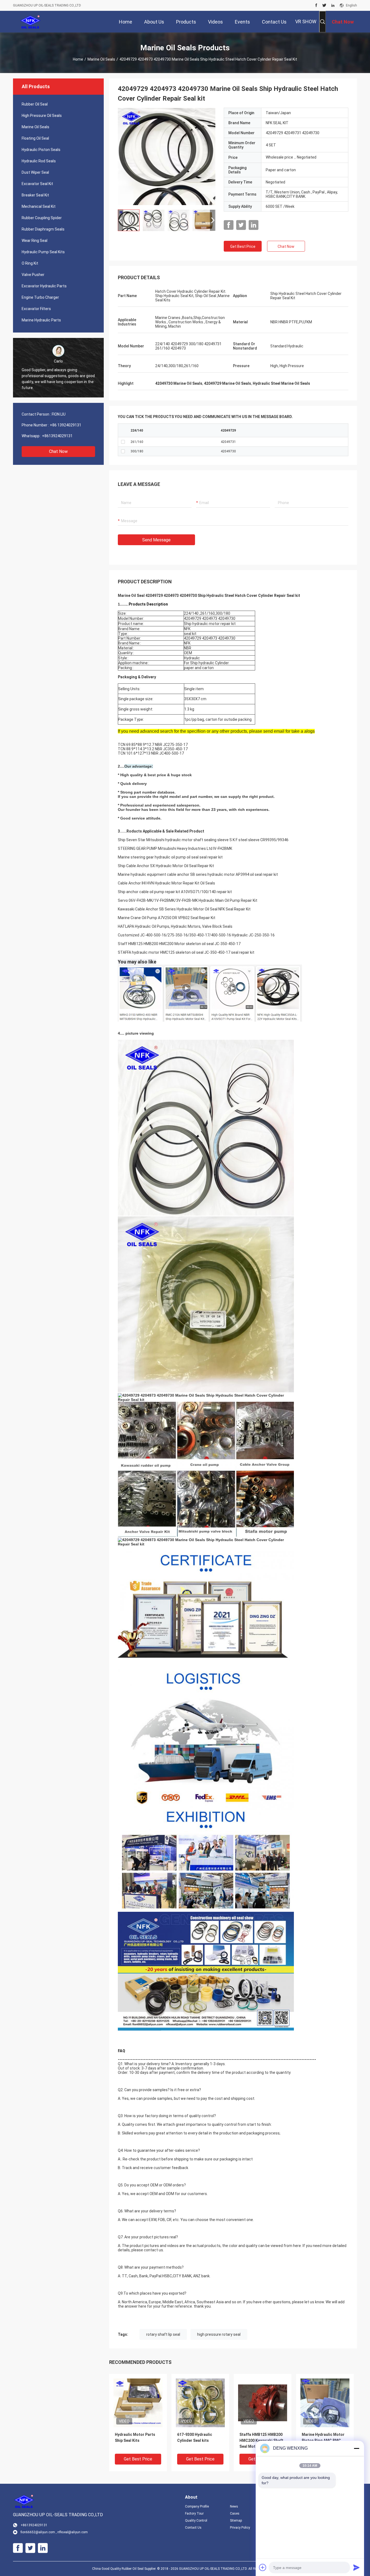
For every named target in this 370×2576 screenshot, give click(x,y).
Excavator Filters (36, 309)
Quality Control (196, 2521)
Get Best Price (243, 246)
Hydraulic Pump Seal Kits (43, 252)
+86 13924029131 (66, 425)
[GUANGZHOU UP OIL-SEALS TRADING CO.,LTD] (30, 22)
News (234, 2506)
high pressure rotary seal (219, 2334)
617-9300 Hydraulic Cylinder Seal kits (195, 2437)
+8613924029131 (57, 436)
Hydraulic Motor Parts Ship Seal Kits (135, 2437)
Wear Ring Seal (35, 241)
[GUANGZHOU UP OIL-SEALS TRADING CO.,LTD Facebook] (316, 5)
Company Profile (197, 2506)
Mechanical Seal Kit (39, 206)
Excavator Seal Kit (37, 184)
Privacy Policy (240, 2528)
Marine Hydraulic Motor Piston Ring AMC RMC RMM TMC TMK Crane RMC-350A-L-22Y (323, 2441)
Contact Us (193, 2528)
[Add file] (263, 2567)
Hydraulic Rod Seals (39, 161)
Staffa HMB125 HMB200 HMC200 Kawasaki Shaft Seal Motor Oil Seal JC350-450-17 (261, 2441)
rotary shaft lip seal (163, 2334)
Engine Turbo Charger (40, 297)
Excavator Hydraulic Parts (44, 286)
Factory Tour (194, 2514)
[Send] (356, 2567)
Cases (235, 2514)
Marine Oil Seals (101, 59)
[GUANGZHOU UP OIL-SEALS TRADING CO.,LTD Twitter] (324, 5)
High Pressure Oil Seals (42, 116)
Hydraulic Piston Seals (41, 150)
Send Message (156, 540)
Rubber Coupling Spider (42, 218)
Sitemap (236, 2521)
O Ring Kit (30, 263)
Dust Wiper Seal (35, 172)
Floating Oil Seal (35, 138)
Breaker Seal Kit (35, 195)
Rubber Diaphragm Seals (43, 229)
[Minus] (356, 2448)
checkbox (123, 442)
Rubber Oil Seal (35, 104)
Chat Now (58, 451)
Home (78, 59)
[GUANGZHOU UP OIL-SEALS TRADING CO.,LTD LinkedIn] (333, 5)
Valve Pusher (33, 275)
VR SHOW (306, 22)
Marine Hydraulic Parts (41, 320)
